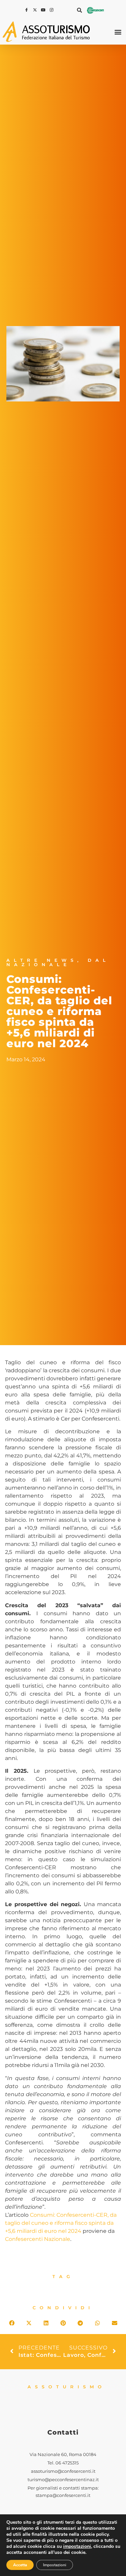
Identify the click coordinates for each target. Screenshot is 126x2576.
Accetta (20, 2565)
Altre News (42, 960)
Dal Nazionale (58, 962)
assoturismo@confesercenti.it (63, 2471)
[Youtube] (44, 10)
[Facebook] (27, 10)
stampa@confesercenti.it (63, 2495)
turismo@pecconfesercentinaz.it (63, 2480)
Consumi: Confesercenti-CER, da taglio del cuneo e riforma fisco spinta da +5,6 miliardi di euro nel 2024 (61, 2223)
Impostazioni (55, 2565)
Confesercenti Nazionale (38, 2239)
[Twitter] (36, 10)
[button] (79, 10)
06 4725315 (67, 2463)
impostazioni (77, 2547)
